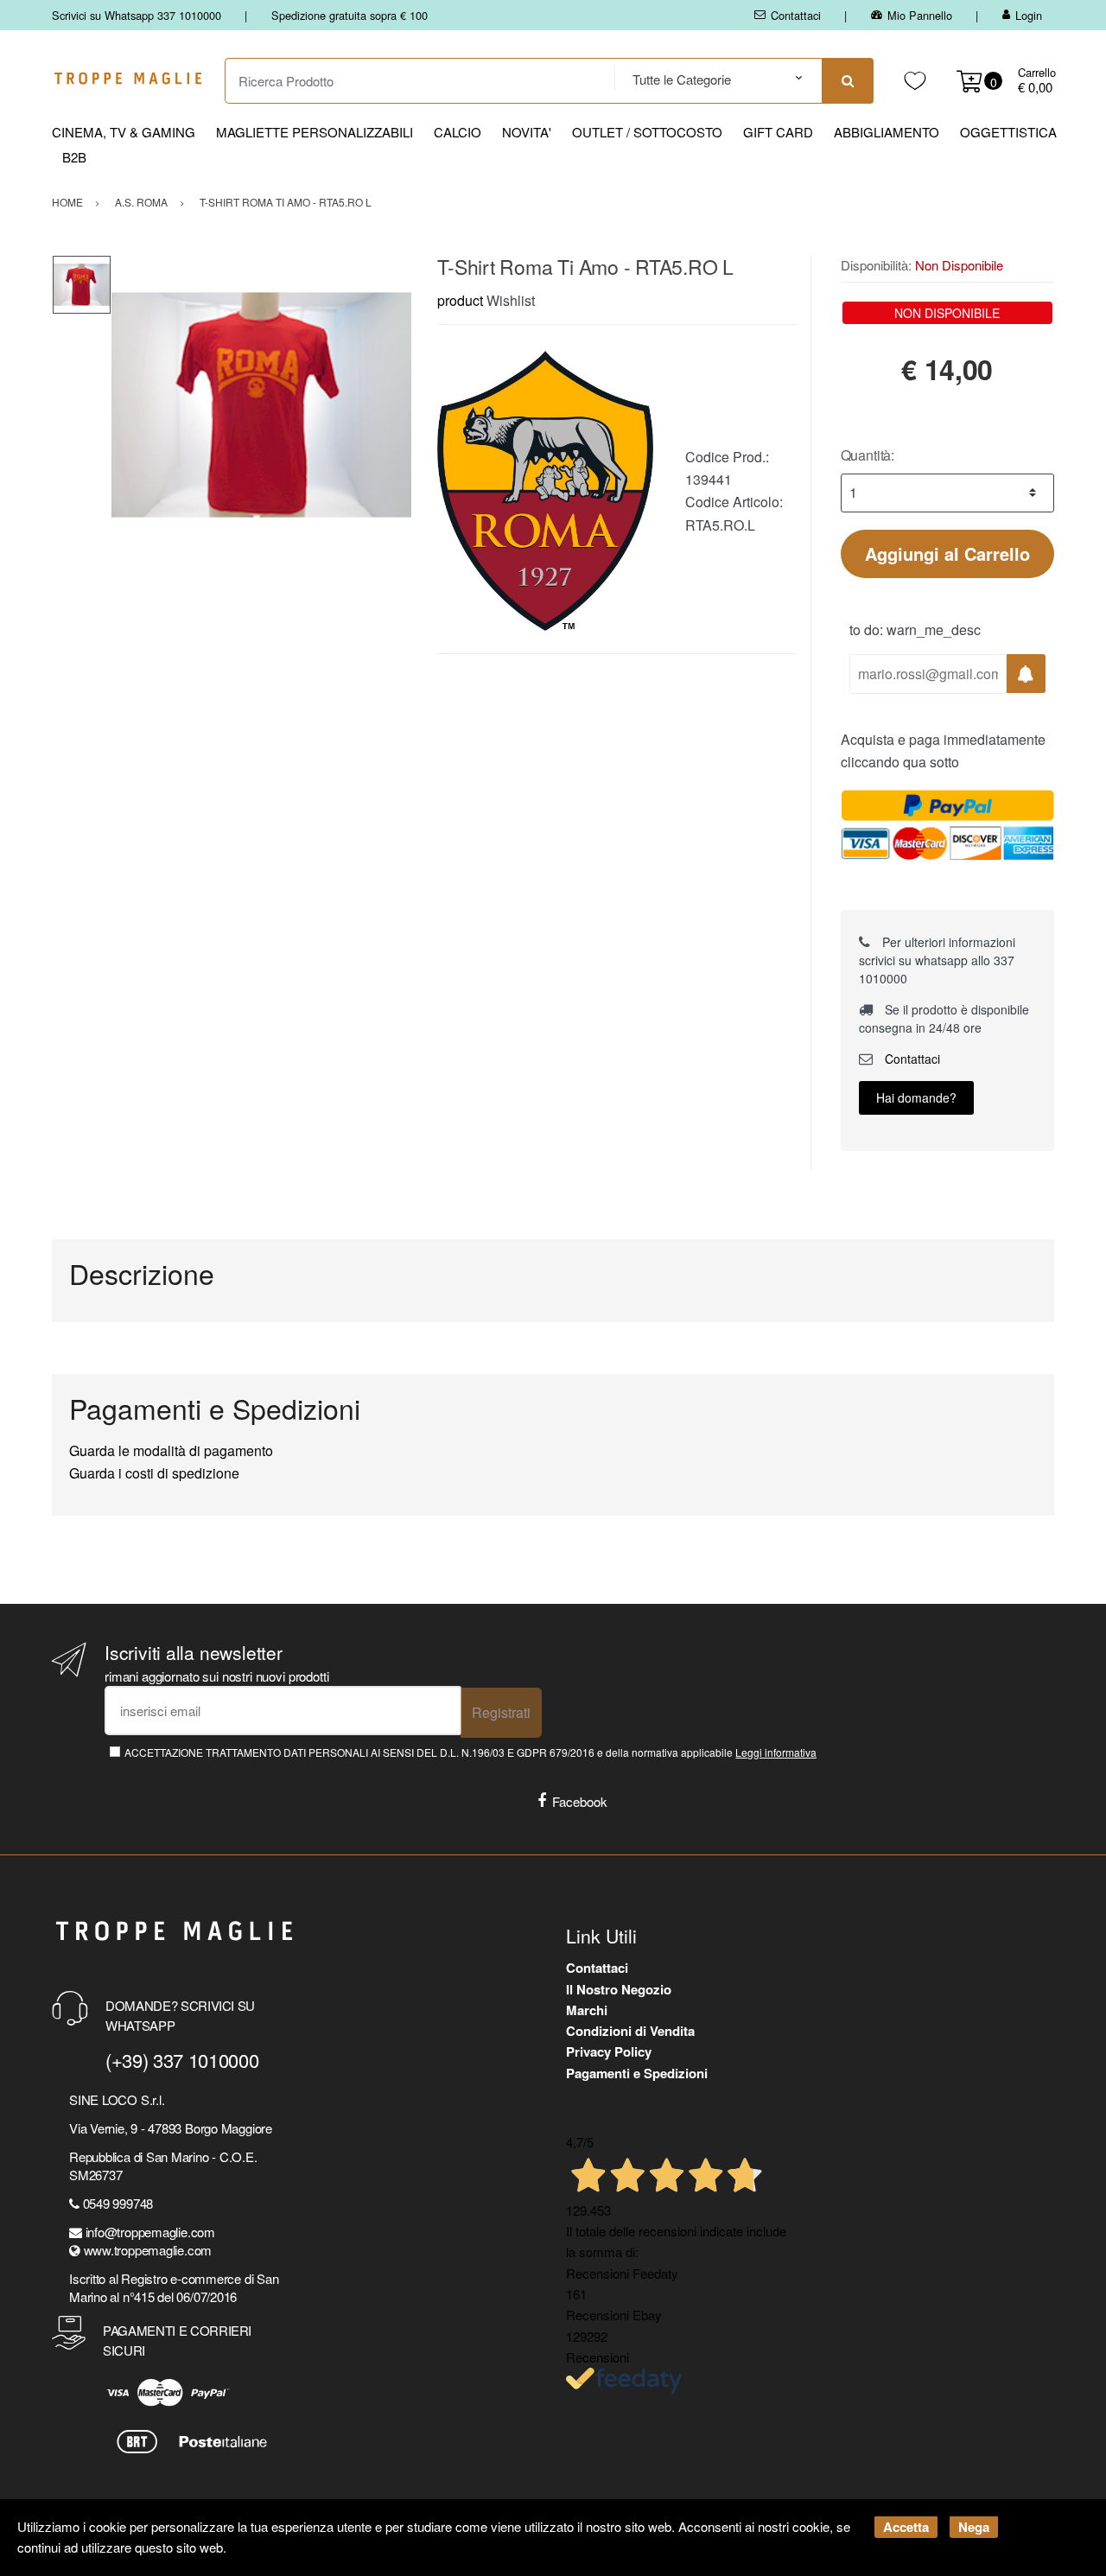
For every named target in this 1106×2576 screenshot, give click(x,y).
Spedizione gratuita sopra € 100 (350, 15)
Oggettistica (1008, 132)
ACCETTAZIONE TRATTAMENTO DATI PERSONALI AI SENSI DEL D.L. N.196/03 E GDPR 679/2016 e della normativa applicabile (470, 1752)
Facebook (580, 1801)
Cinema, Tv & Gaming (124, 132)
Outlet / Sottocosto (647, 132)
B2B (74, 157)
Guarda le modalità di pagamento (171, 1450)
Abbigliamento (887, 132)
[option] (261, 405)
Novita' (527, 132)
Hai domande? (916, 1097)
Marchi (587, 2010)
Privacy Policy (609, 2051)
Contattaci (796, 15)
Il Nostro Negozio (619, 1989)
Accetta (906, 2527)
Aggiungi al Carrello (947, 553)
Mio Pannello (920, 15)
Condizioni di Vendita (630, 2031)
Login (1029, 15)
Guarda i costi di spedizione (154, 1473)
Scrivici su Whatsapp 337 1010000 (137, 15)
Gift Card (778, 132)
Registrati (501, 1712)
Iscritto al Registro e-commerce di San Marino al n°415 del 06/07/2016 (174, 2287)
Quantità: (868, 455)
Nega (974, 2527)
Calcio (458, 132)
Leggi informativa (776, 1752)
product (460, 300)
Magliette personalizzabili (315, 132)
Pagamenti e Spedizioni (637, 2073)
